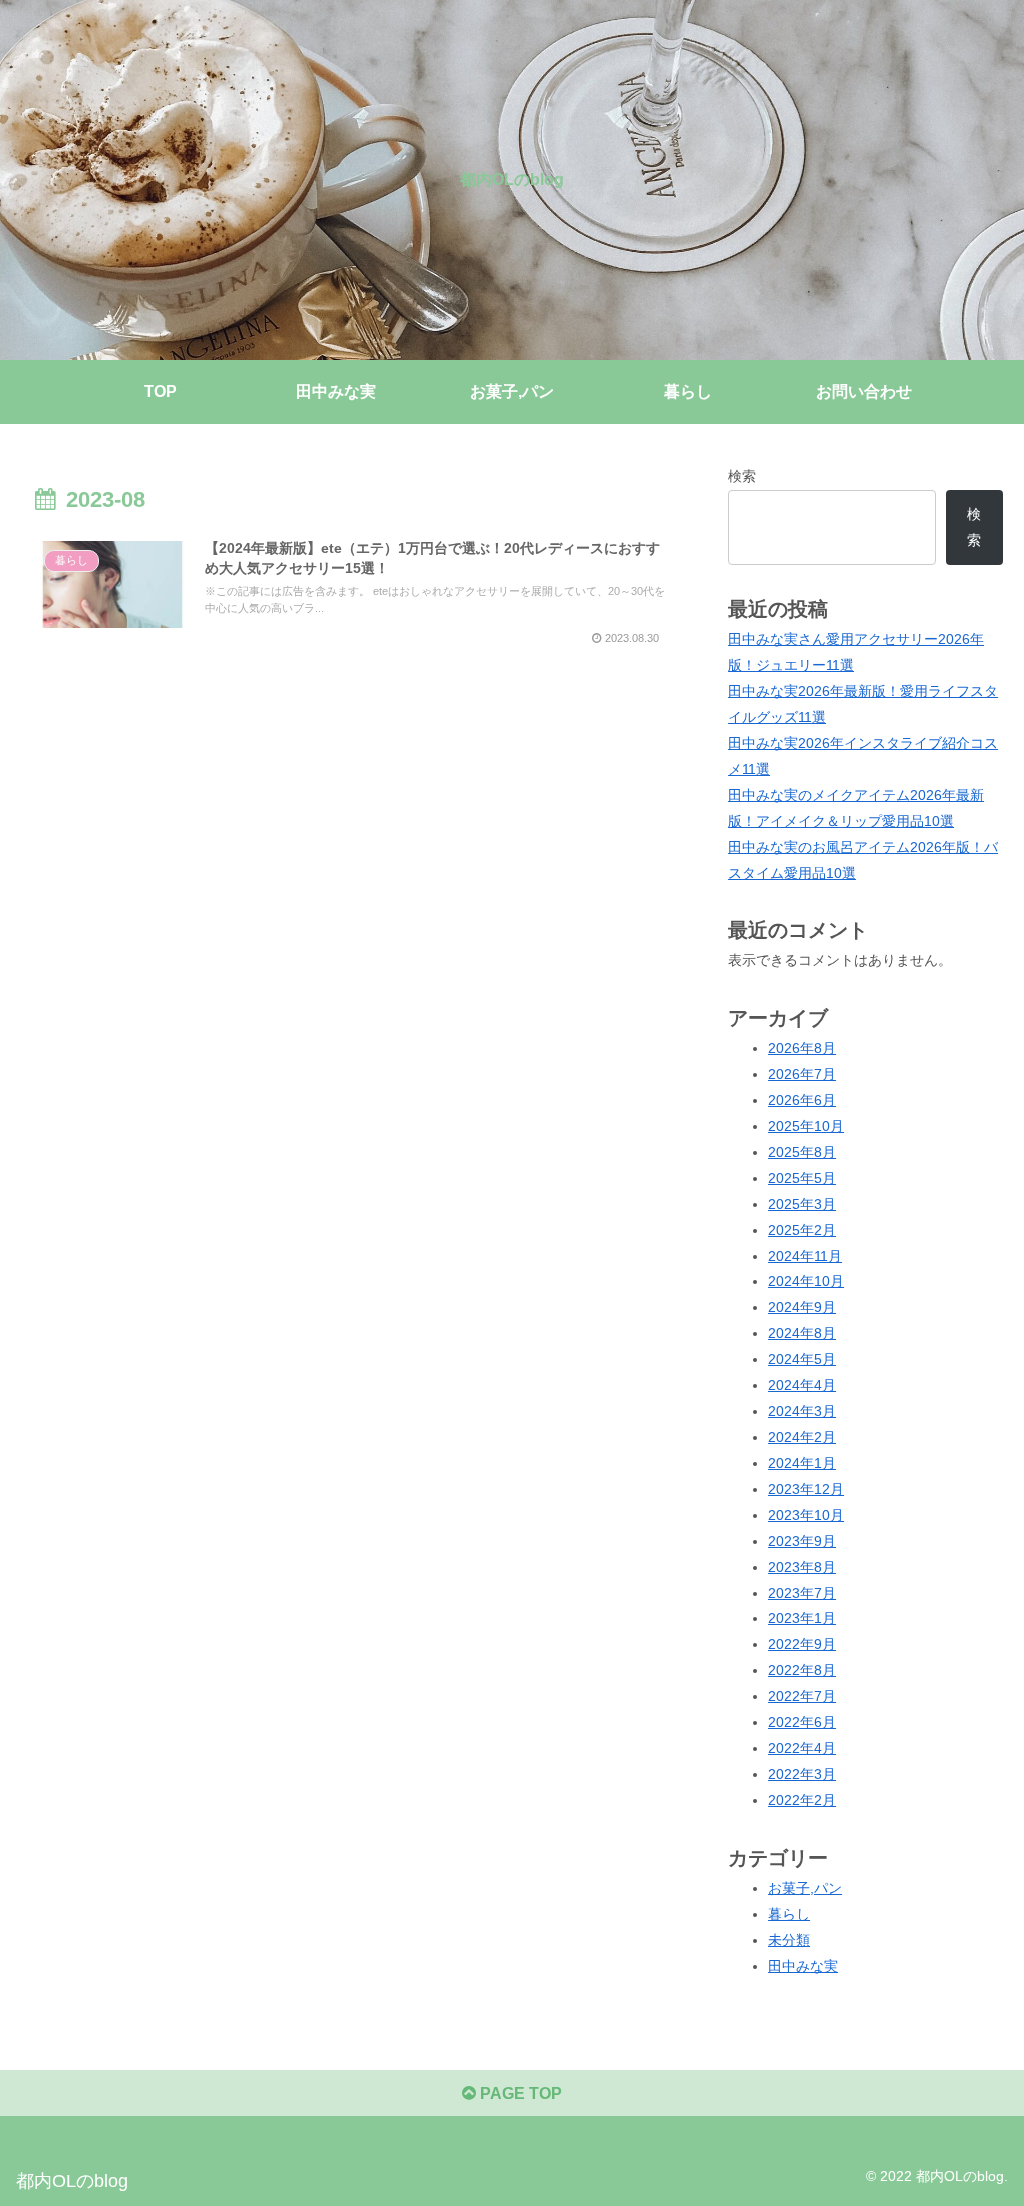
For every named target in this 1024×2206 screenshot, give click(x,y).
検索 (742, 476)
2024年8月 (802, 1333)
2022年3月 (802, 1774)
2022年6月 (802, 1722)
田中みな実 (803, 1966)
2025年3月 (802, 1204)
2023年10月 (806, 1515)
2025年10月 (806, 1126)
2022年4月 (802, 1748)
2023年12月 (806, 1489)
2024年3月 (802, 1411)
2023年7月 (802, 1593)
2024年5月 (802, 1359)
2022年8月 (802, 1670)
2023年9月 (802, 1541)
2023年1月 (802, 1618)
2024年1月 (802, 1463)
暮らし (789, 1914)
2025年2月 (802, 1230)
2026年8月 (802, 1048)
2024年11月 (805, 1256)
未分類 (789, 1940)
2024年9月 (802, 1307)
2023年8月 (802, 1567)
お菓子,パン (805, 1888)
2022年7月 (802, 1696)
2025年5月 (802, 1178)
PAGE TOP (519, 2093)
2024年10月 (806, 1281)
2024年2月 (802, 1437)
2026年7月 (802, 1074)
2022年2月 (802, 1800)
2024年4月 (802, 1385)
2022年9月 (802, 1644)
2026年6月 (802, 1100)
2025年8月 (802, 1152)
